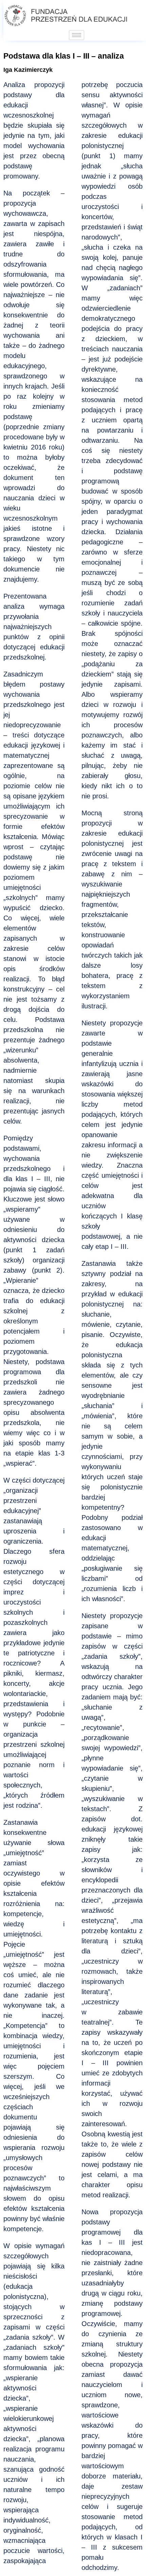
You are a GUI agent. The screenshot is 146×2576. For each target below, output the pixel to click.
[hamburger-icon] (77, 35)
